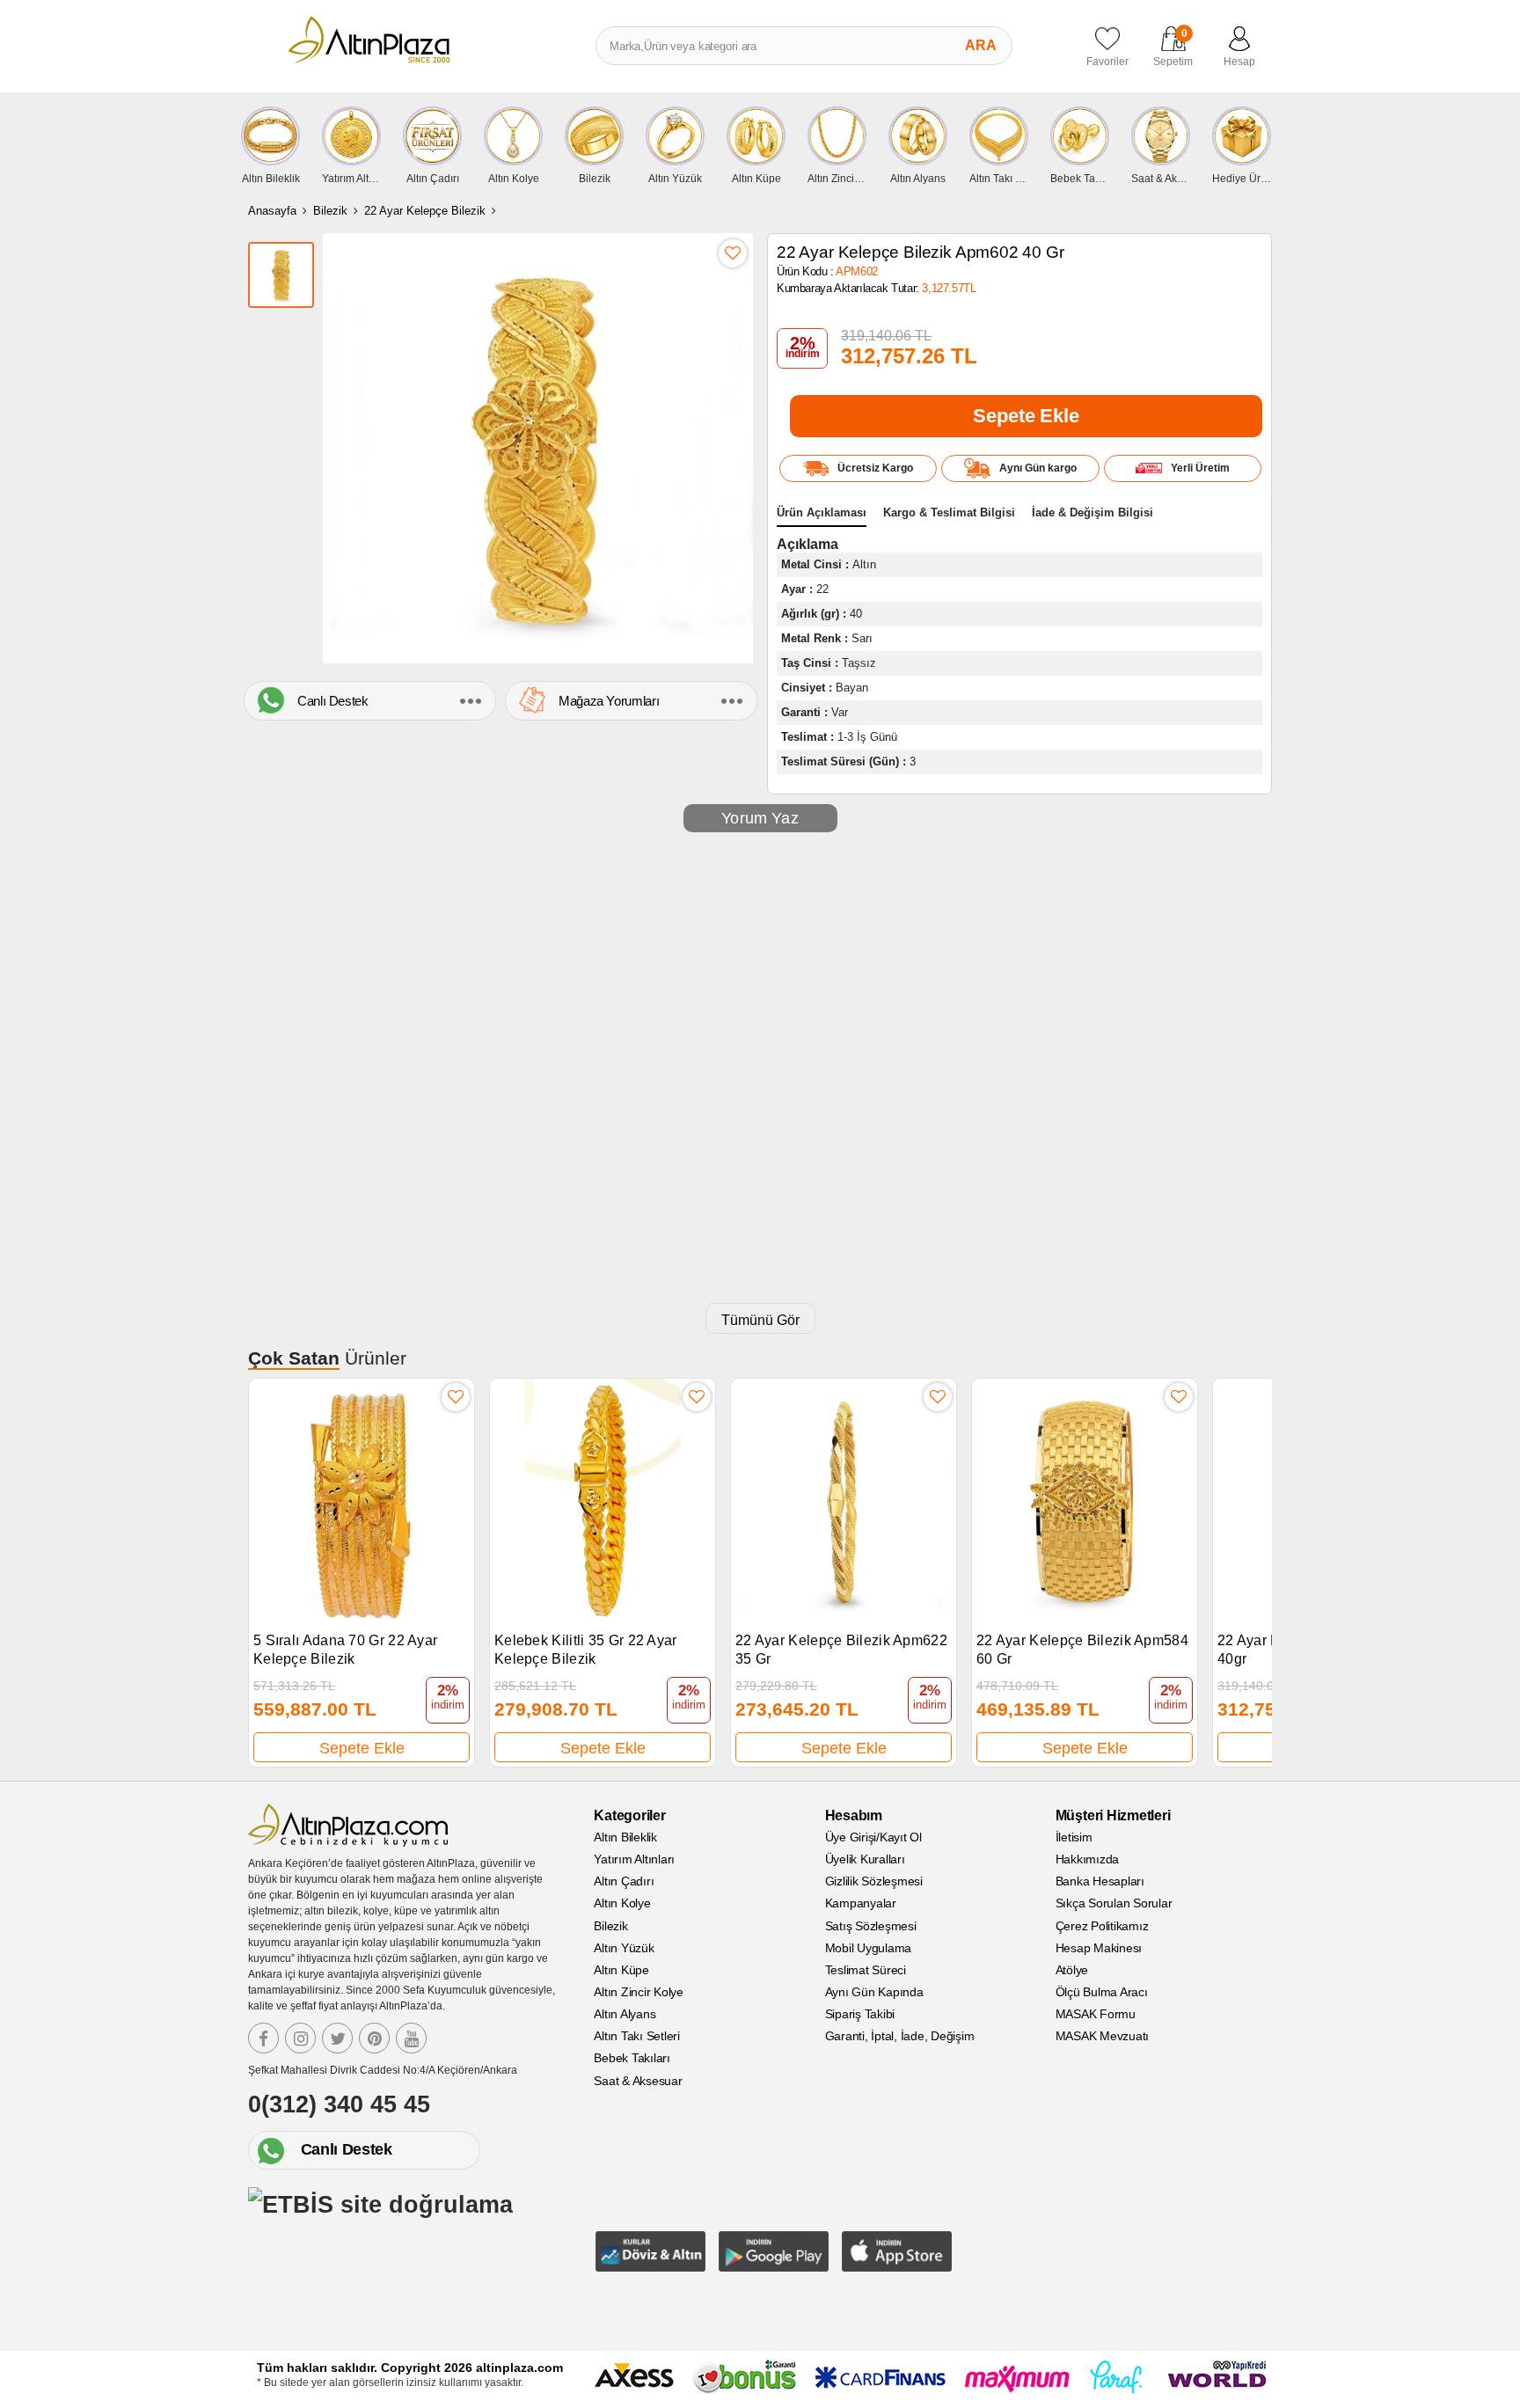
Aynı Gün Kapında (874, 1992)
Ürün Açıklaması (822, 512)
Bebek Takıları (632, 2058)
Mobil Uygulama (869, 1948)
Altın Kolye (622, 1903)
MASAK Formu (1096, 2014)
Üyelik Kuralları (865, 1859)
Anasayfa (272, 211)
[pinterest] (374, 2038)
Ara (981, 45)
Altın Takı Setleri (637, 2036)
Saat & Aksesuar (638, 2081)
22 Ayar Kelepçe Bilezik (425, 211)
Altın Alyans (625, 2014)
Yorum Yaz (760, 818)
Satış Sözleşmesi (871, 1926)
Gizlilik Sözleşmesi (874, 1881)
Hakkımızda (1088, 1859)
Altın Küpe (621, 1970)
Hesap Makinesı (1099, 1948)
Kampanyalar (861, 1903)
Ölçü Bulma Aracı (1102, 1992)
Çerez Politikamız (1102, 1926)
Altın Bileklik (625, 1837)
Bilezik (330, 211)
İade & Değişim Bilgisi (1092, 512)
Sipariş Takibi (860, 2014)
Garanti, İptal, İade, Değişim (900, 2036)
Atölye (1072, 1970)
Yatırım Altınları (634, 1859)
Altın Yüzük (624, 1948)
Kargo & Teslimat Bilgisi (949, 512)
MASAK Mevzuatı (1103, 2036)
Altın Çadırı (624, 1881)
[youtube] (411, 2038)
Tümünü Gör (760, 1320)
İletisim (1074, 1837)
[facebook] (263, 2038)
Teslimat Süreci (866, 1970)
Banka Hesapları (1100, 1881)
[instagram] (300, 2038)
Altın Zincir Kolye (639, 1992)
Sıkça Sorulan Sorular (1114, 1903)
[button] (1250, 1563)
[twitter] (337, 2038)
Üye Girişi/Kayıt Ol (873, 1837)
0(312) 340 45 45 (339, 2104)
